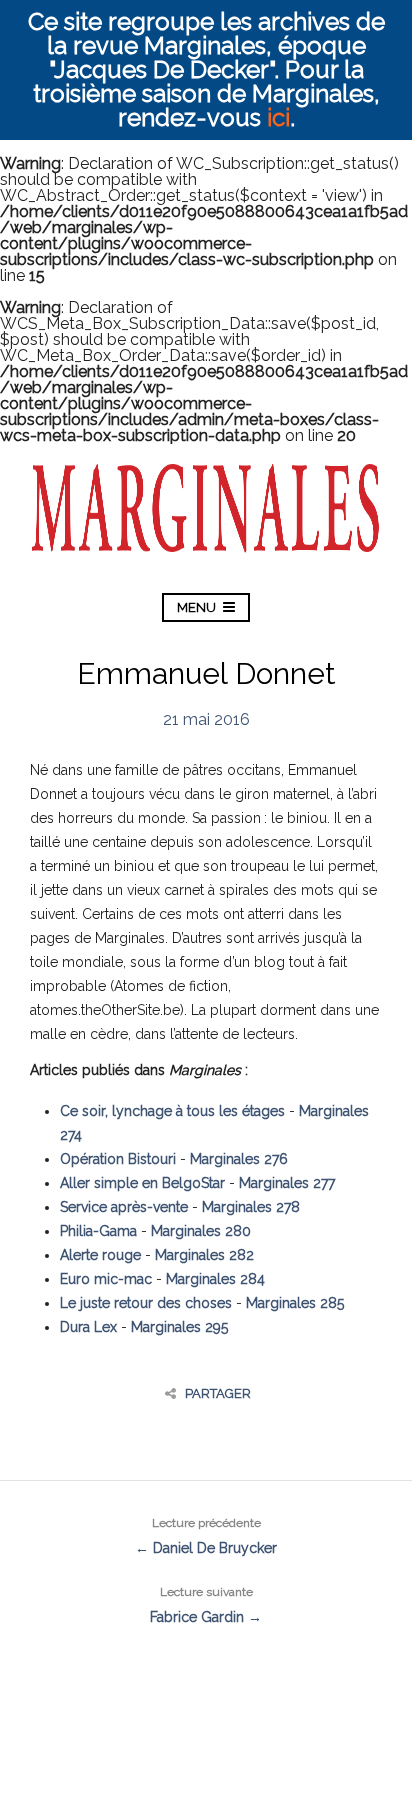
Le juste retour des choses (146, 1303)
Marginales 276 (239, 1159)
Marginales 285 (295, 1303)
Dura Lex (88, 1327)
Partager (218, 1393)
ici (278, 117)
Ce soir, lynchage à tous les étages (172, 1111)
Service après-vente (124, 1207)
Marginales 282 (204, 1255)
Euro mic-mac (106, 1279)
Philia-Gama (98, 1231)
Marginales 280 (201, 1231)
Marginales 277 (287, 1183)
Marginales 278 (251, 1207)
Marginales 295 (179, 1327)
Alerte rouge (100, 1255)
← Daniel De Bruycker (206, 1536)
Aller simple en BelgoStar (142, 1183)
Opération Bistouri (118, 1159)
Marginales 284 (215, 1279)
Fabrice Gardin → (206, 1605)
